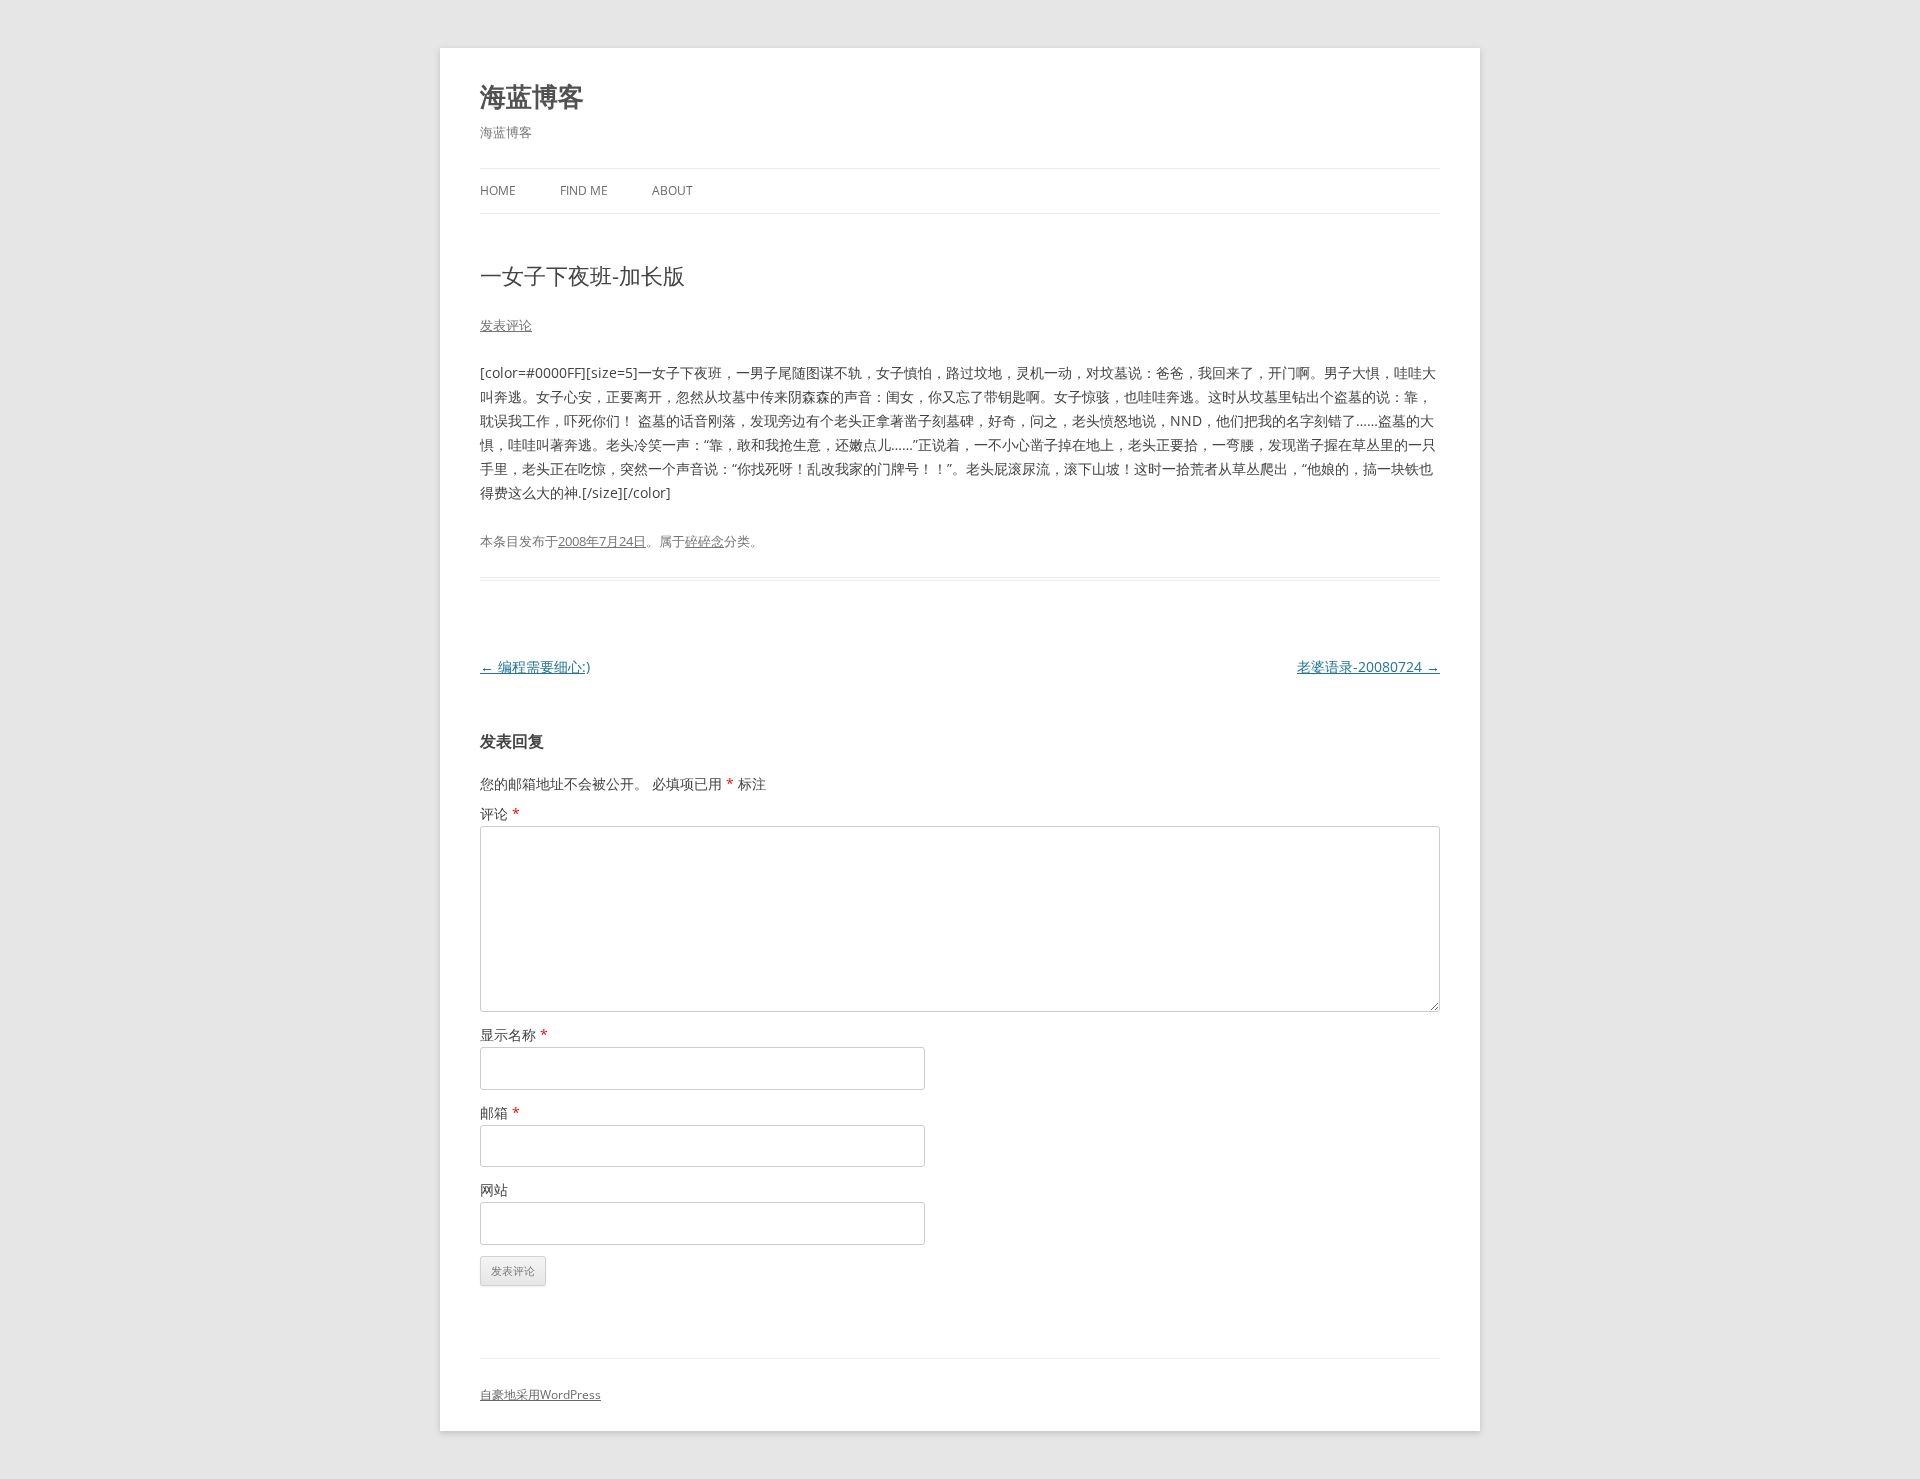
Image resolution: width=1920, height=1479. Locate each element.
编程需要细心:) (535, 666)
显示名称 (514, 1034)
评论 (500, 813)
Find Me (584, 190)
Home (498, 190)
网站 (494, 1189)
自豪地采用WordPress (540, 1394)
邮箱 (500, 1112)
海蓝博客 (532, 96)
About (672, 190)
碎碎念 (704, 541)
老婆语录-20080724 (1368, 666)
